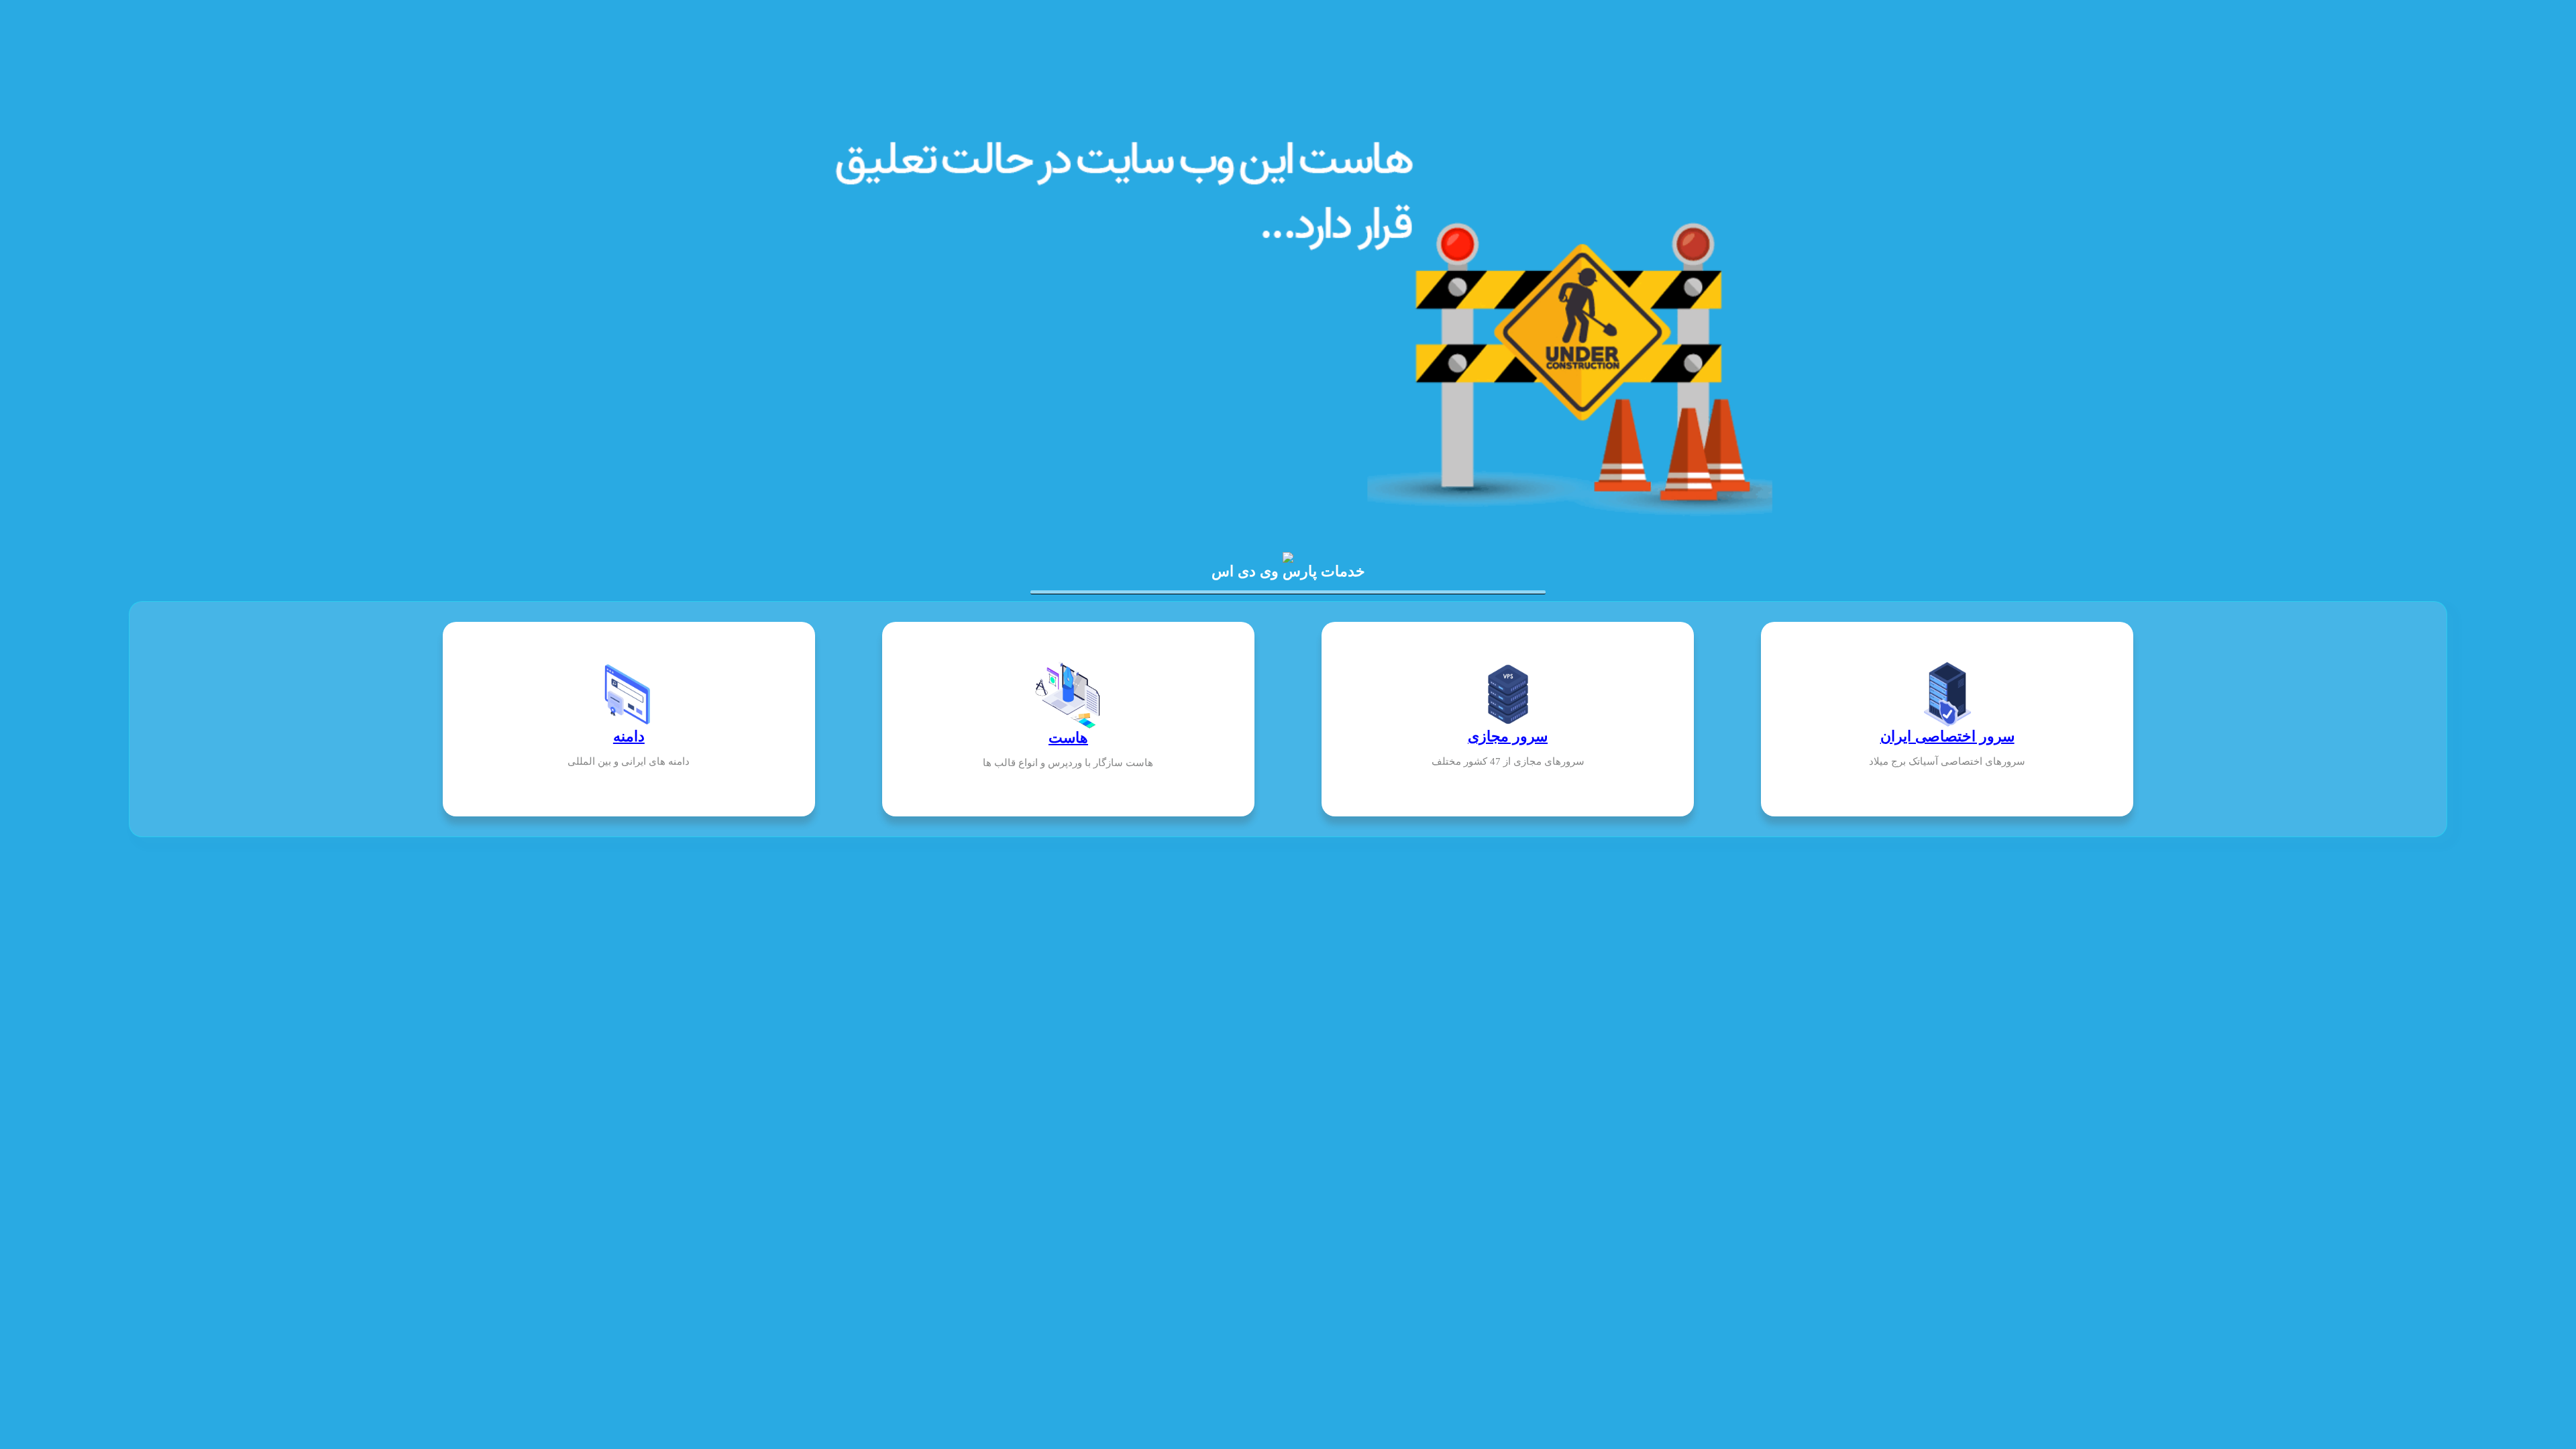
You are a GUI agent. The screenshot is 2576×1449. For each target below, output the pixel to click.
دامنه (629, 736)
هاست (1068, 738)
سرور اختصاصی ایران (1947, 736)
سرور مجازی (1508, 736)
